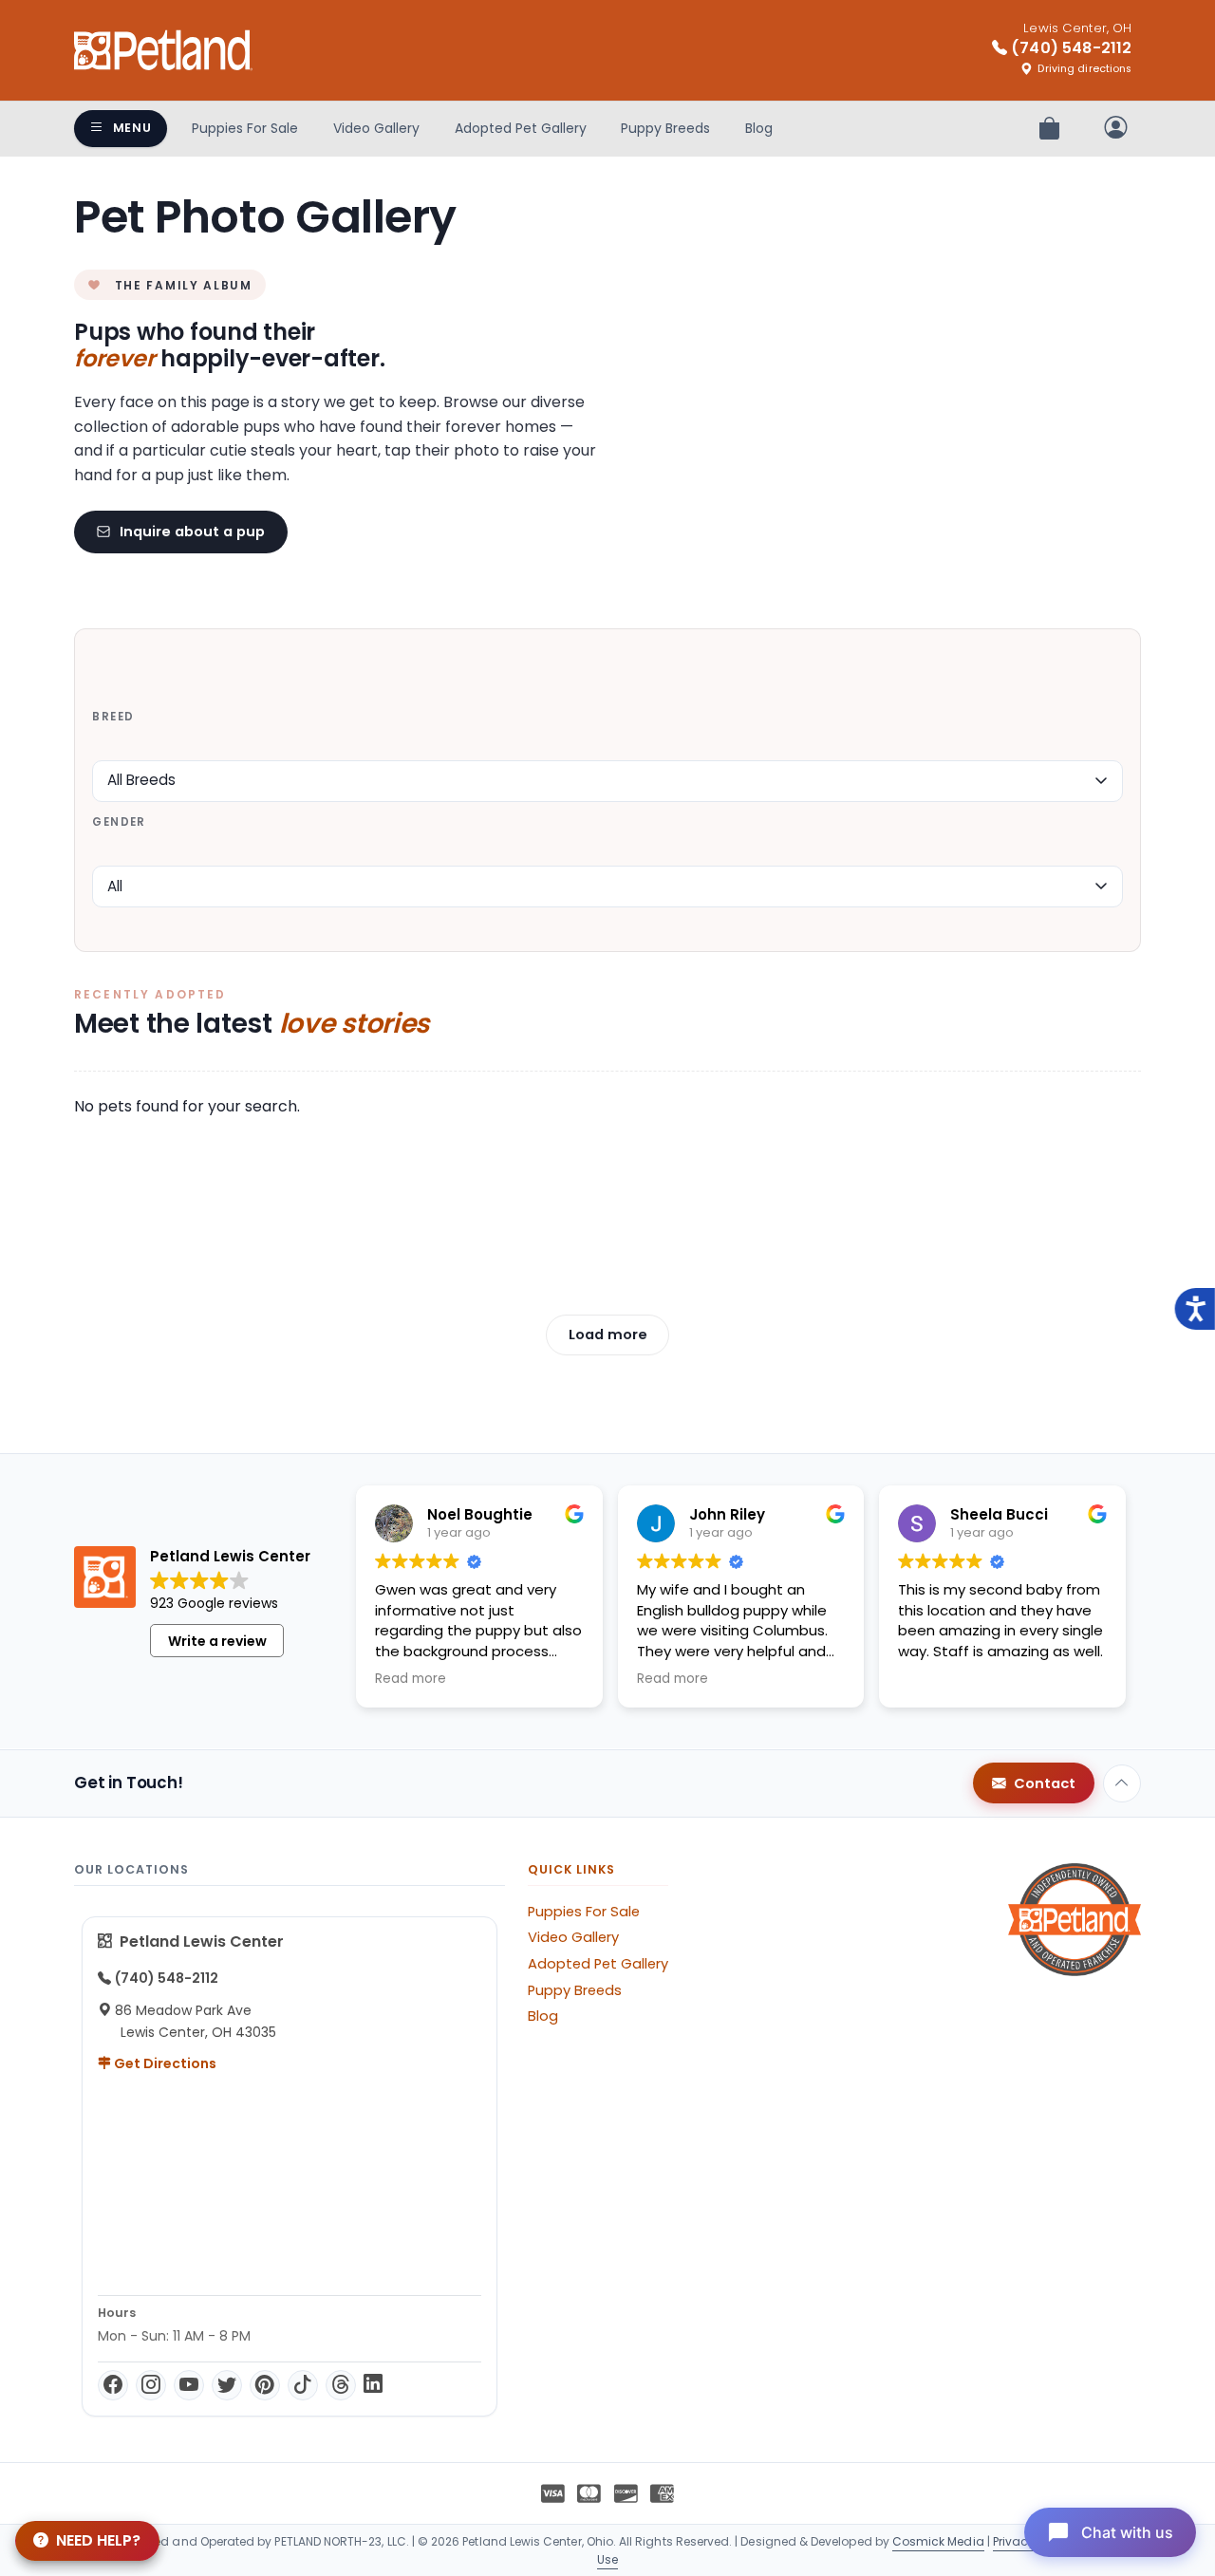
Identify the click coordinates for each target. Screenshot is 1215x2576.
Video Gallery (376, 128)
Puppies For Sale (245, 128)
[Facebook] (113, 2385)
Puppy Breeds (665, 128)
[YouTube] (189, 2385)
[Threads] (341, 2385)
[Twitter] (227, 2385)
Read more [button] (411, 1679)
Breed (113, 717)
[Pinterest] (265, 2385)
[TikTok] (303, 2385)
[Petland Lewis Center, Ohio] (163, 50)
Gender (119, 822)
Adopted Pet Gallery (521, 128)
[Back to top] (1122, 1783)
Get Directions (164, 2063)
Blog (759, 128)
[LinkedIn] (373, 2385)
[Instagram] (151, 2385)
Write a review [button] (217, 1641)
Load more (608, 1335)
